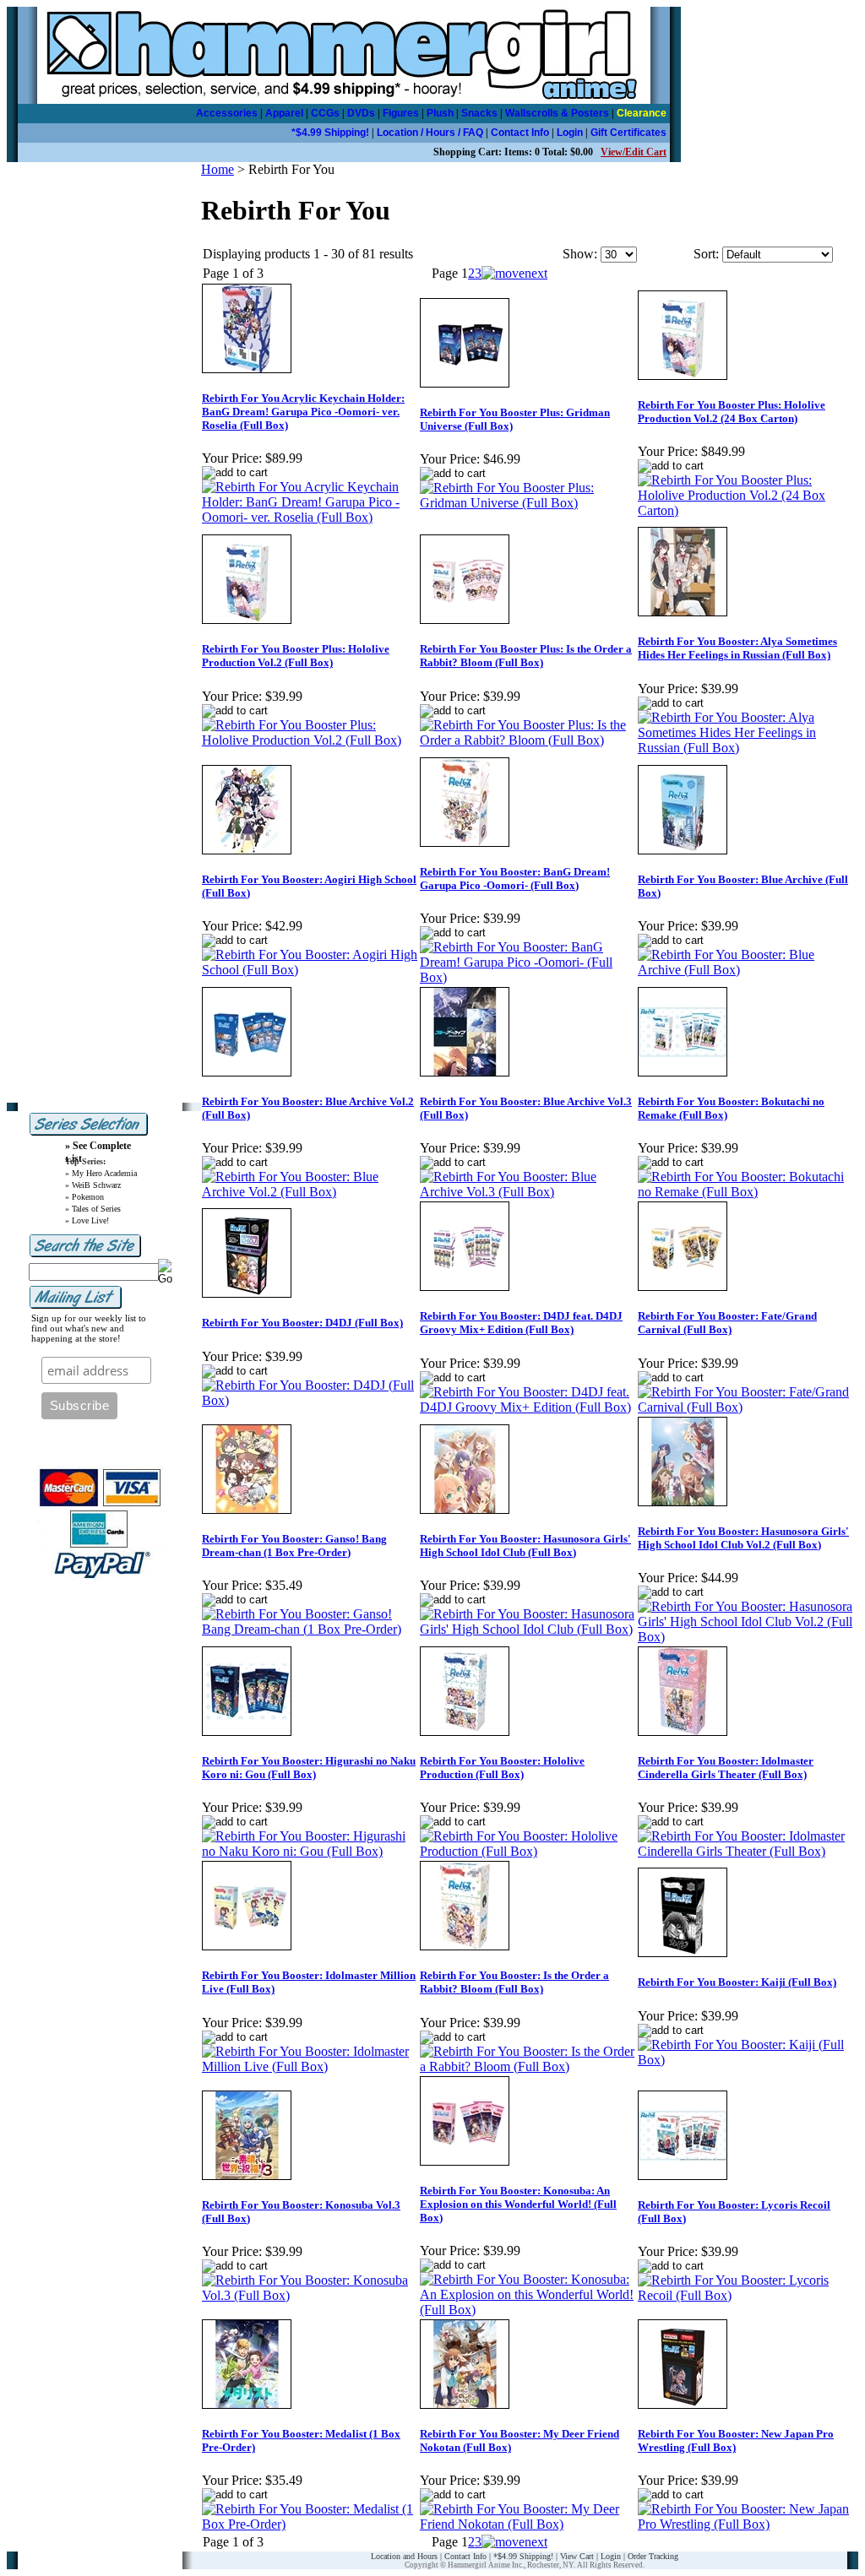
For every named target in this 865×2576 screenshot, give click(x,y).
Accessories (227, 113)
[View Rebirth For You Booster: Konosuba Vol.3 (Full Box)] (310, 2295)
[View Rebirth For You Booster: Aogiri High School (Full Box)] (310, 970)
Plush (440, 113)
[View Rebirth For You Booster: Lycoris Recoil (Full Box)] (746, 2295)
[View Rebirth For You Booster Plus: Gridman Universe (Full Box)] (528, 503)
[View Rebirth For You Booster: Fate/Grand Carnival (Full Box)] (746, 1407)
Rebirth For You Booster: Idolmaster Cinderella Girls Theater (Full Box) (726, 1768)
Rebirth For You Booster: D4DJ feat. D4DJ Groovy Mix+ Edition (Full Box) (521, 1323)
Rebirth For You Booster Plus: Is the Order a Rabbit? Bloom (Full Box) (526, 656)
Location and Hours (404, 2556)
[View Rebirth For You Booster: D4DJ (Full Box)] (310, 1400)
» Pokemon (84, 1197)
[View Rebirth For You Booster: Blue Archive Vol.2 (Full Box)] (310, 1192)
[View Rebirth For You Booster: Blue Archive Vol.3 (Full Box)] (528, 1192)
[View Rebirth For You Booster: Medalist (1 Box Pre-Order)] (310, 2524)
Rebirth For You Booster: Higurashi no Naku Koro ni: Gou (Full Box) (309, 1768)
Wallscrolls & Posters (557, 113)
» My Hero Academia (101, 1173)
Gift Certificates (628, 133)
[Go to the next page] (514, 273)
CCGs (325, 113)
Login (570, 133)
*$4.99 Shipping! (330, 133)
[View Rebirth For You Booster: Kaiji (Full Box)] (746, 2060)
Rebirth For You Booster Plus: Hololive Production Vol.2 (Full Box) (296, 656)
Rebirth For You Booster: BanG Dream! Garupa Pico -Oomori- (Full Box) (515, 879)
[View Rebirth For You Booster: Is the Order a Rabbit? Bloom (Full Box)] (528, 2066)
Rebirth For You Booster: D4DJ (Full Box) (302, 1323)
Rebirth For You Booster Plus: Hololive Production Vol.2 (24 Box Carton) (732, 412)
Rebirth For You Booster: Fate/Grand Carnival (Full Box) (727, 1323)
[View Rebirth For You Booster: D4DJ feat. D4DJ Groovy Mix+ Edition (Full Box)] (528, 1407)
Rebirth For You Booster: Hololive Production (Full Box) (502, 1768)
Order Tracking (653, 2556)
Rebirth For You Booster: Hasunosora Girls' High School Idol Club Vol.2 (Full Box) (743, 1538)
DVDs (361, 113)
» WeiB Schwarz (93, 1185)
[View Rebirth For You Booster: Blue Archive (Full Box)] (746, 970)
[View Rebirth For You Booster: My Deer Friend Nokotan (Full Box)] (528, 2524)
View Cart (577, 2556)
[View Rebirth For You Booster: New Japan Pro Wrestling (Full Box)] (746, 2524)
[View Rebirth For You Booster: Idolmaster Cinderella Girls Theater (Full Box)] (746, 1851)
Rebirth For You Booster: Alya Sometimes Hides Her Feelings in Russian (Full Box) (737, 648)
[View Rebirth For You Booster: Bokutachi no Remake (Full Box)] (746, 1192)
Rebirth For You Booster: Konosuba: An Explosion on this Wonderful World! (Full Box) (518, 2204)
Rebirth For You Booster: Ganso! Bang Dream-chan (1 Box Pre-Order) (294, 1546)
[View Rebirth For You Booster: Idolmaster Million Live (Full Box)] (310, 2066)
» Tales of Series (93, 1209)
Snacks (479, 113)
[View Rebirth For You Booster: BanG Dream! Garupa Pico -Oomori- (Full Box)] (528, 977)
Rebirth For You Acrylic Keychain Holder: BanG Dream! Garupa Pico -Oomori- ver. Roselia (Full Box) (303, 412)
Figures (401, 113)
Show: (580, 254)
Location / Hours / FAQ (430, 133)
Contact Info (520, 133)
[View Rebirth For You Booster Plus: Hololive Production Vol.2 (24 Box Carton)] (746, 510)
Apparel (284, 113)
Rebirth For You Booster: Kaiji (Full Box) (737, 1982)
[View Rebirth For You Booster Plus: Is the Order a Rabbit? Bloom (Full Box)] (528, 740)
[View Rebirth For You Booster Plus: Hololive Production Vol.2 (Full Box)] (310, 740)
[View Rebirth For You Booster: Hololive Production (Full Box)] (528, 1851)
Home (218, 169)
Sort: (706, 254)
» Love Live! (87, 1220)
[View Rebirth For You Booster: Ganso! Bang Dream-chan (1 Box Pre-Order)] (310, 1629)
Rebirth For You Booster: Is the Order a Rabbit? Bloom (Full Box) (514, 1982)
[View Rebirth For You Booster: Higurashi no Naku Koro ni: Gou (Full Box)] (310, 1851)
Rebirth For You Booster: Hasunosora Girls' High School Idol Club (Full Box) (525, 1546)
